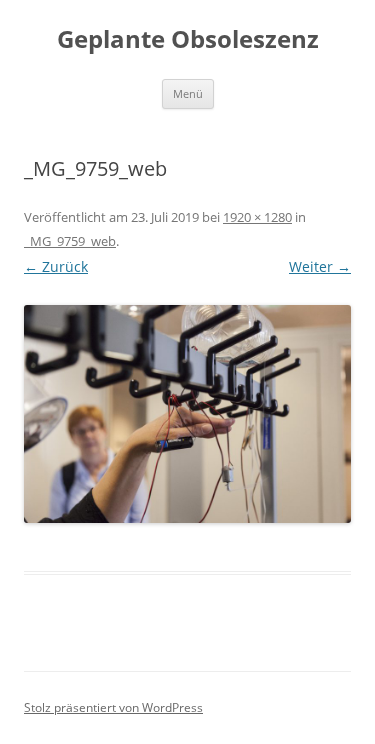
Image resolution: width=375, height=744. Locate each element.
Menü (188, 93)
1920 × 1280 (257, 217)
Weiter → (320, 266)
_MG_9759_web (70, 241)
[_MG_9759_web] (187, 414)
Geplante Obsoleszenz (188, 39)
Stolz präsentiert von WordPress (113, 707)
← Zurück (56, 266)
